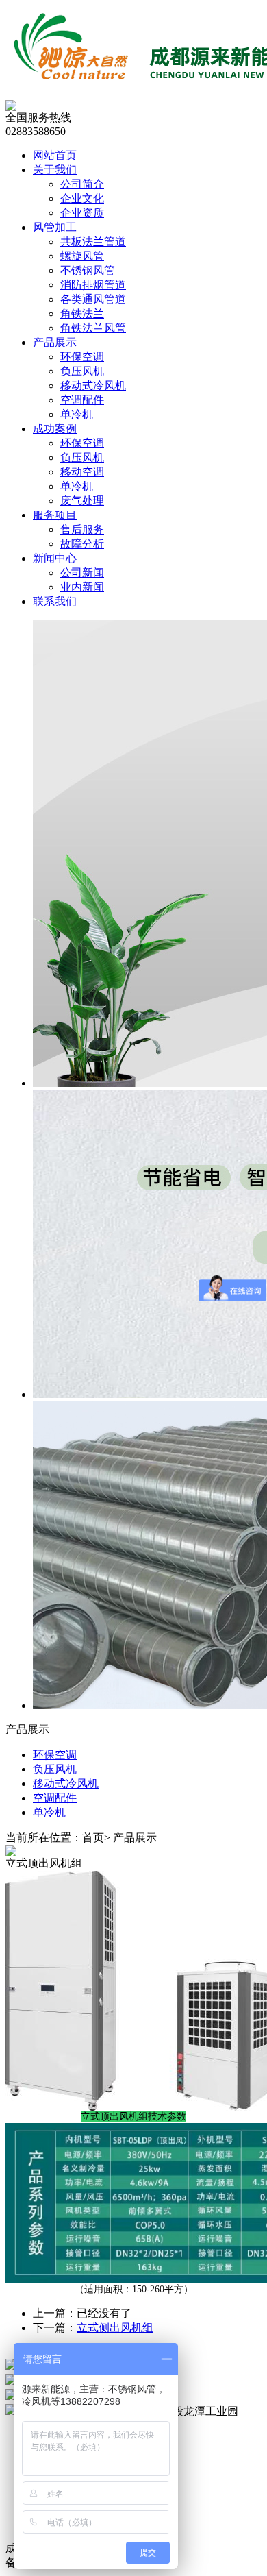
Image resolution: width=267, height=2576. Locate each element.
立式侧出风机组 (115, 2328)
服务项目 (55, 515)
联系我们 (55, 601)
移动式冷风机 (93, 385)
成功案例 (55, 429)
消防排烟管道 (93, 285)
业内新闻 (82, 587)
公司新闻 (82, 573)
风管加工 (55, 227)
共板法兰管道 (93, 242)
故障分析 (82, 544)
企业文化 (82, 198)
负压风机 (82, 371)
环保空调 (82, 357)
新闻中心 (55, 558)
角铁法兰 (82, 314)
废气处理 (82, 501)
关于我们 (55, 170)
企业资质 (82, 213)
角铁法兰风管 (93, 328)
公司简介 (82, 184)
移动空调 (82, 472)
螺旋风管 (82, 256)
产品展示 (55, 342)
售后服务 (82, 529)
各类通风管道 (93, 299)
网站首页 (55, 155)
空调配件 (82, 400)
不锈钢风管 (88, 270)
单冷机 (77, 414)
